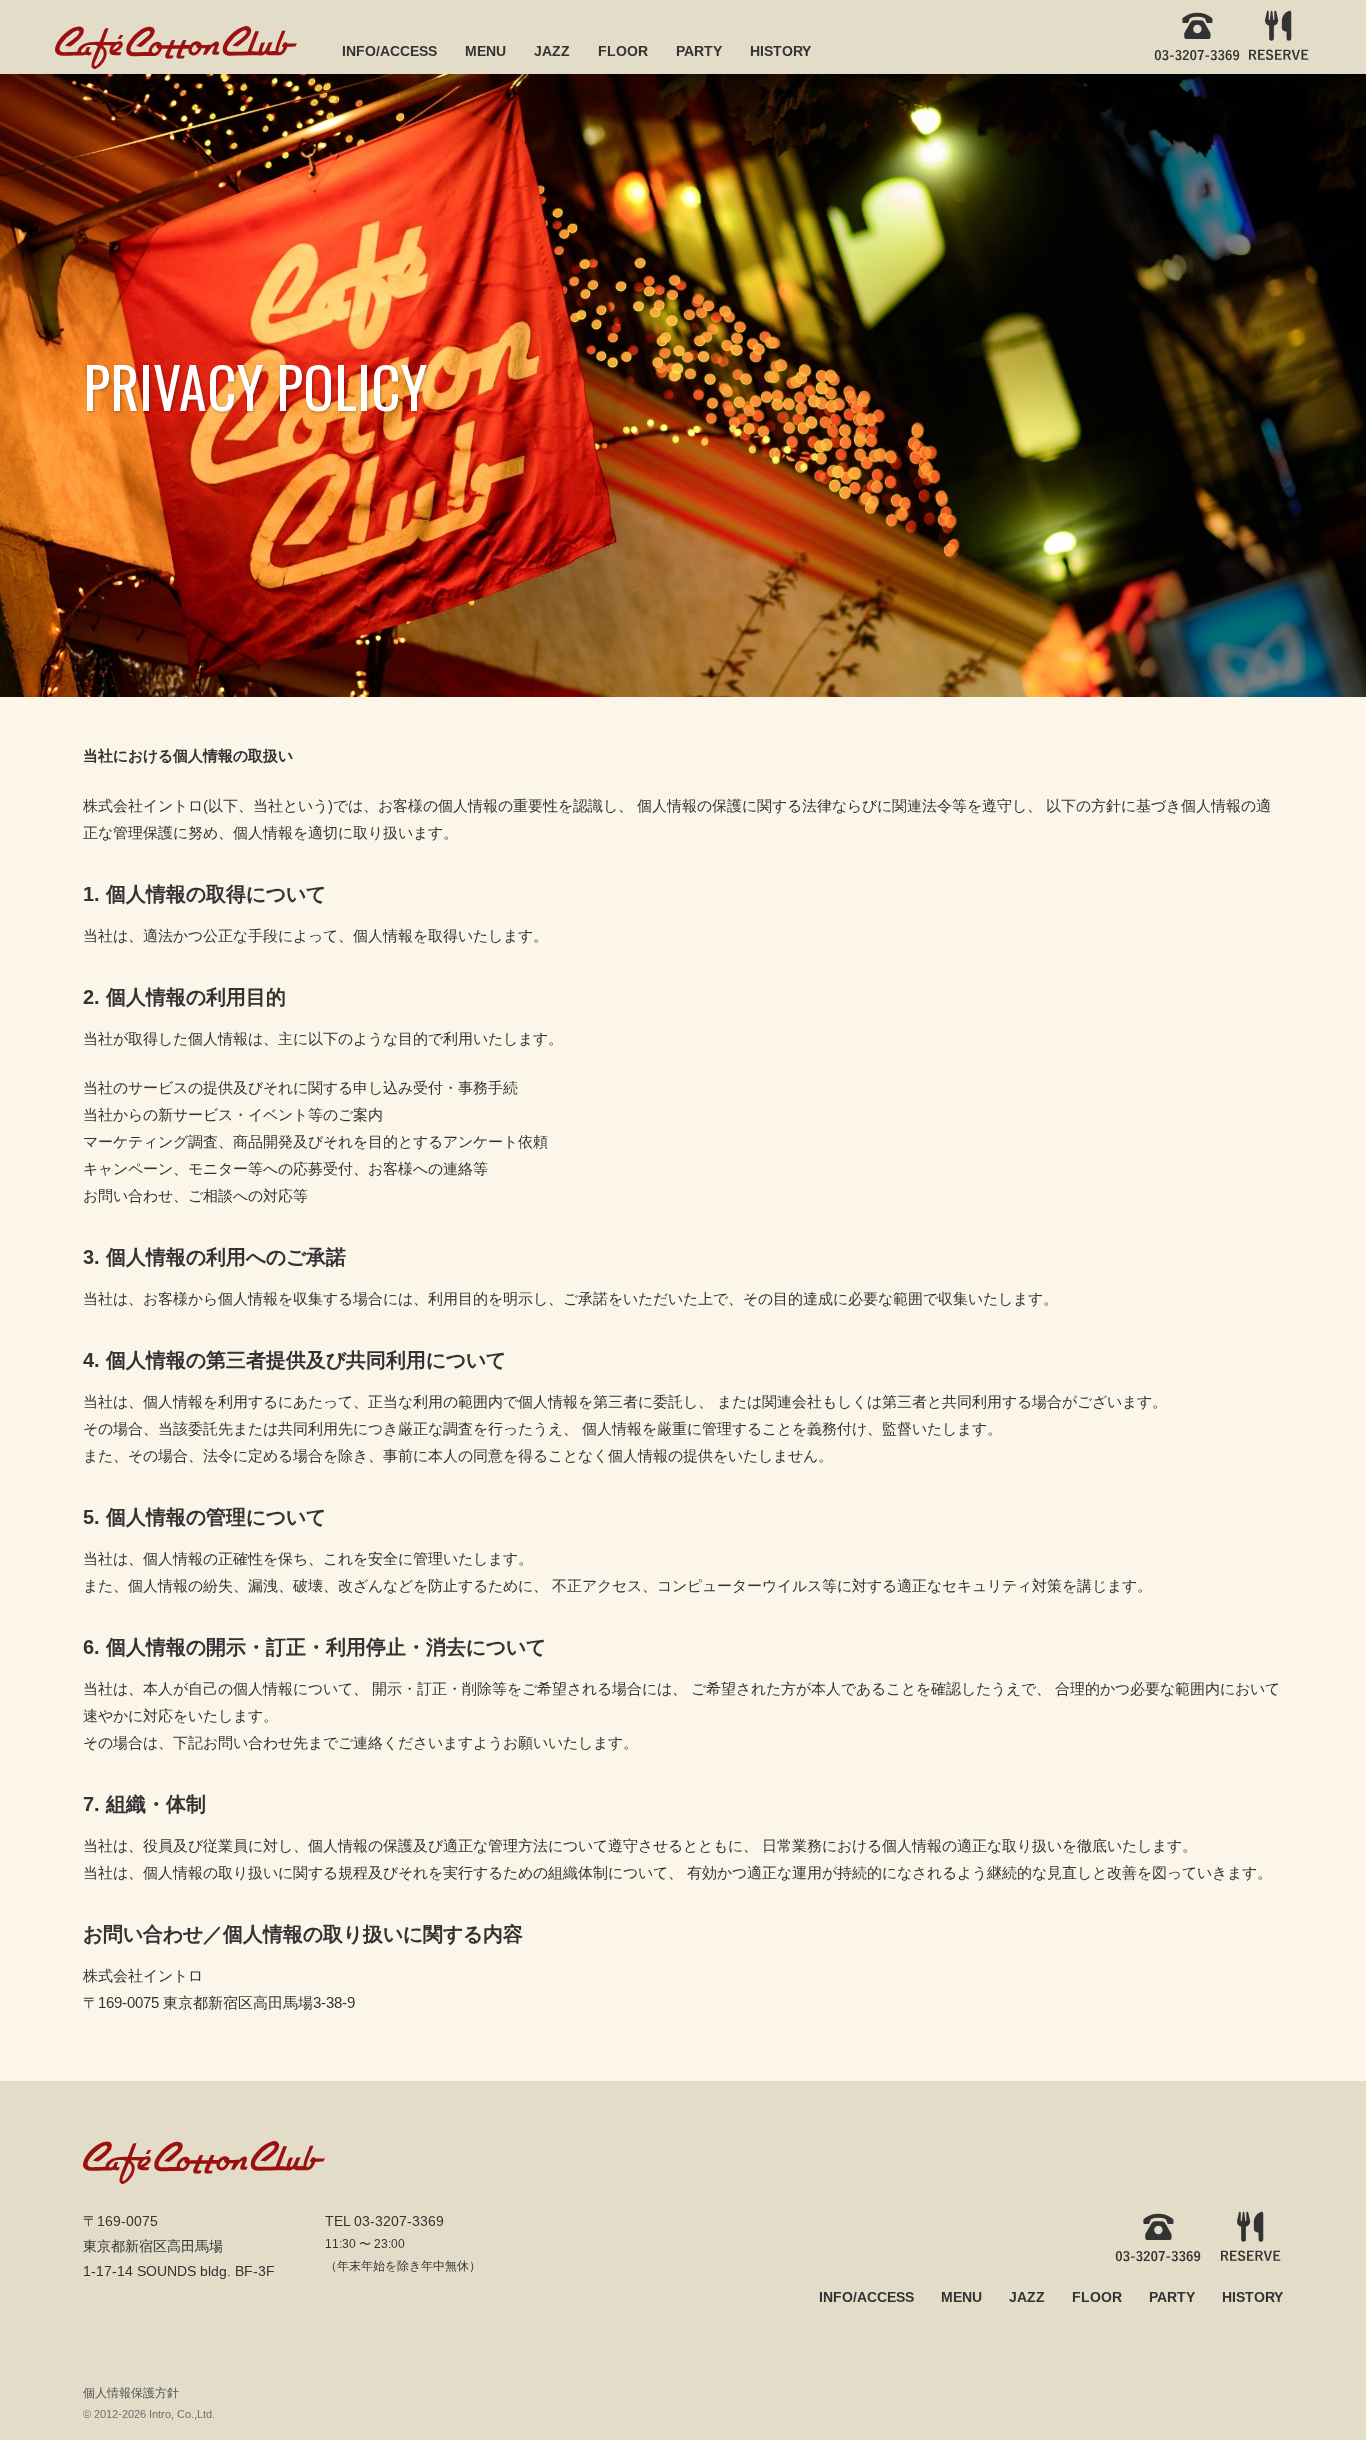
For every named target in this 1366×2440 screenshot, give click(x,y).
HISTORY (780, 51)
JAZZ (552, 51)
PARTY (699, 51)
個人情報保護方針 (131, 2393)
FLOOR (623, 51)
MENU (485, 51)
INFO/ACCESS (389, 51)
